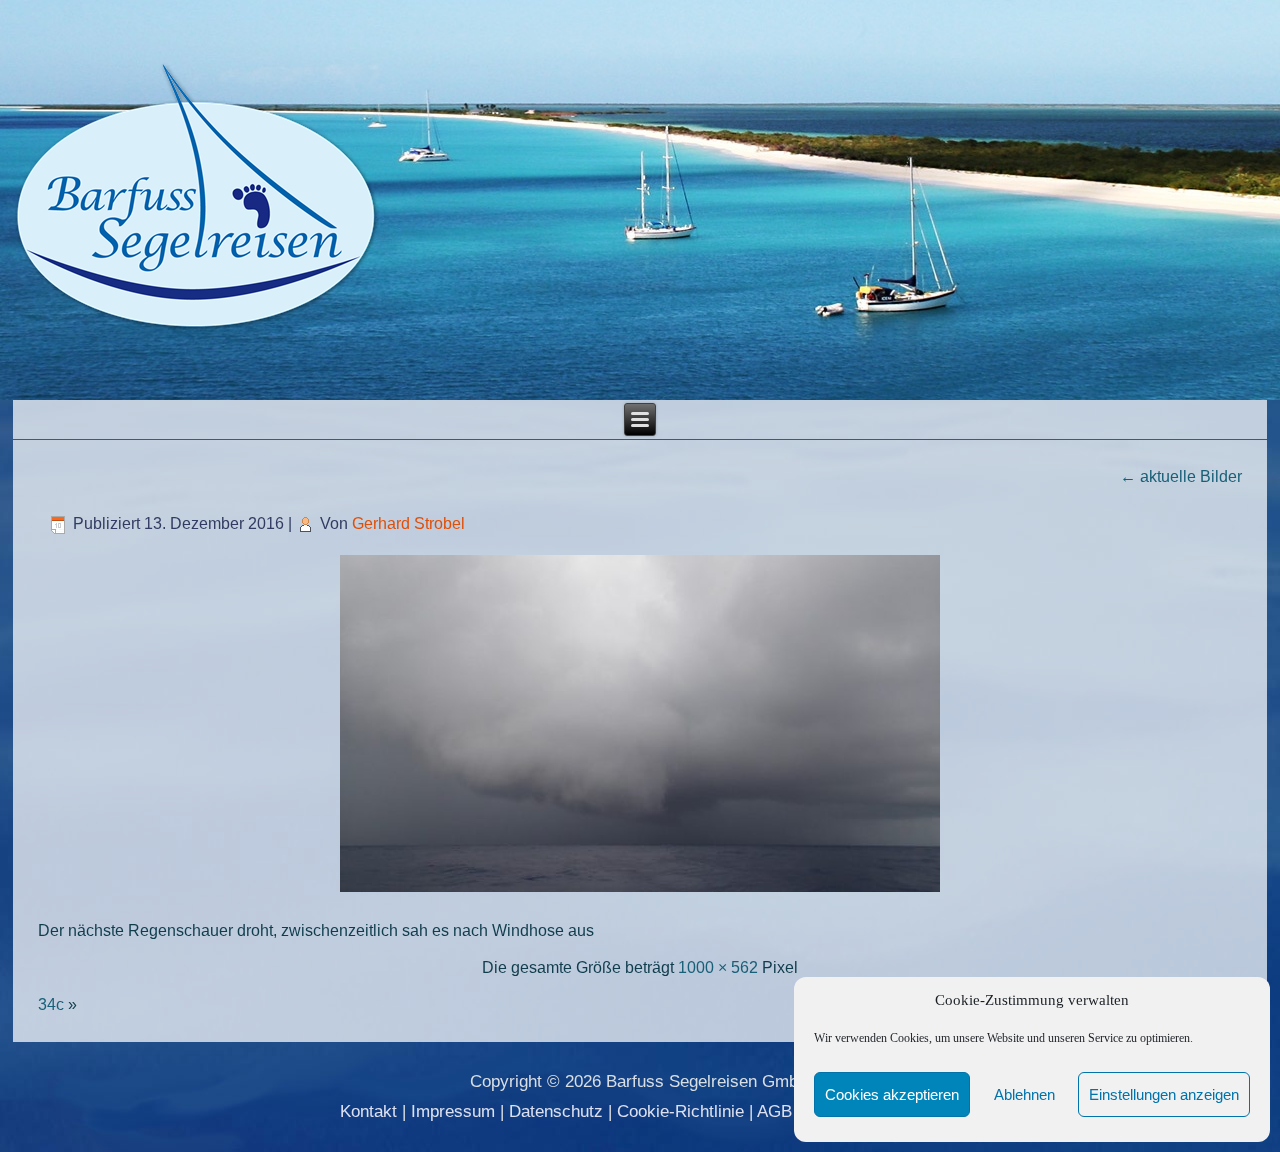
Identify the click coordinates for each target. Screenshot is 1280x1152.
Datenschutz (556, 1111)
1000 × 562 (718, 967)
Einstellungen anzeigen (1164, 1094)
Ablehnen (1024, 1094)
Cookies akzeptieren (892, 1094)
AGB (774, 1111)
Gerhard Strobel (408, 523)
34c (51, 1004)
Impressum (453, 1111)
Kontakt (368, 1111)
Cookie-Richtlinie (680, 1111)
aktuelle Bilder (1181, 476)
